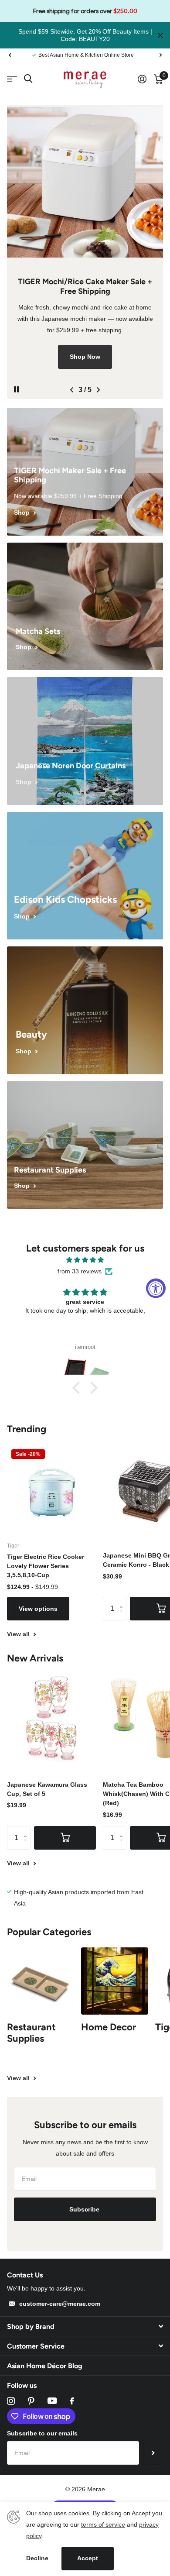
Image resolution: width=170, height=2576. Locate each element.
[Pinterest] (31, 2401)
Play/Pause (24, 384)
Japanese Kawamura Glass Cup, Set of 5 (47, 1789)
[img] (85, 1260)
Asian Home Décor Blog (45, 2366)
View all (19, 1634)
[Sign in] (142, 79)
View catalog (12, 79)
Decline (37, 2558)
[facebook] (72, 2401)
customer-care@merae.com (60, 2304)
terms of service (103, 2524)
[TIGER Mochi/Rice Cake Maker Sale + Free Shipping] (85, 252)
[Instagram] (11, 2401)
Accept (88, 2558)
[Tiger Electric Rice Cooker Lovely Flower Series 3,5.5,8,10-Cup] (51, 1489)
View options (38, 1609)
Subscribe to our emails (42, 2433)
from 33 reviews (80, 1271)
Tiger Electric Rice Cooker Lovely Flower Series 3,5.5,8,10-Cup (46, 1566)
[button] (10, 55)
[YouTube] (52, 2401)
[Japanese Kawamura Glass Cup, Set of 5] (51, 1718)
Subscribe (85, 2209)
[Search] (28, 79)
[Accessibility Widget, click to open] (156, 1288)
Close (160, 35)
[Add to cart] (65, 1838)
